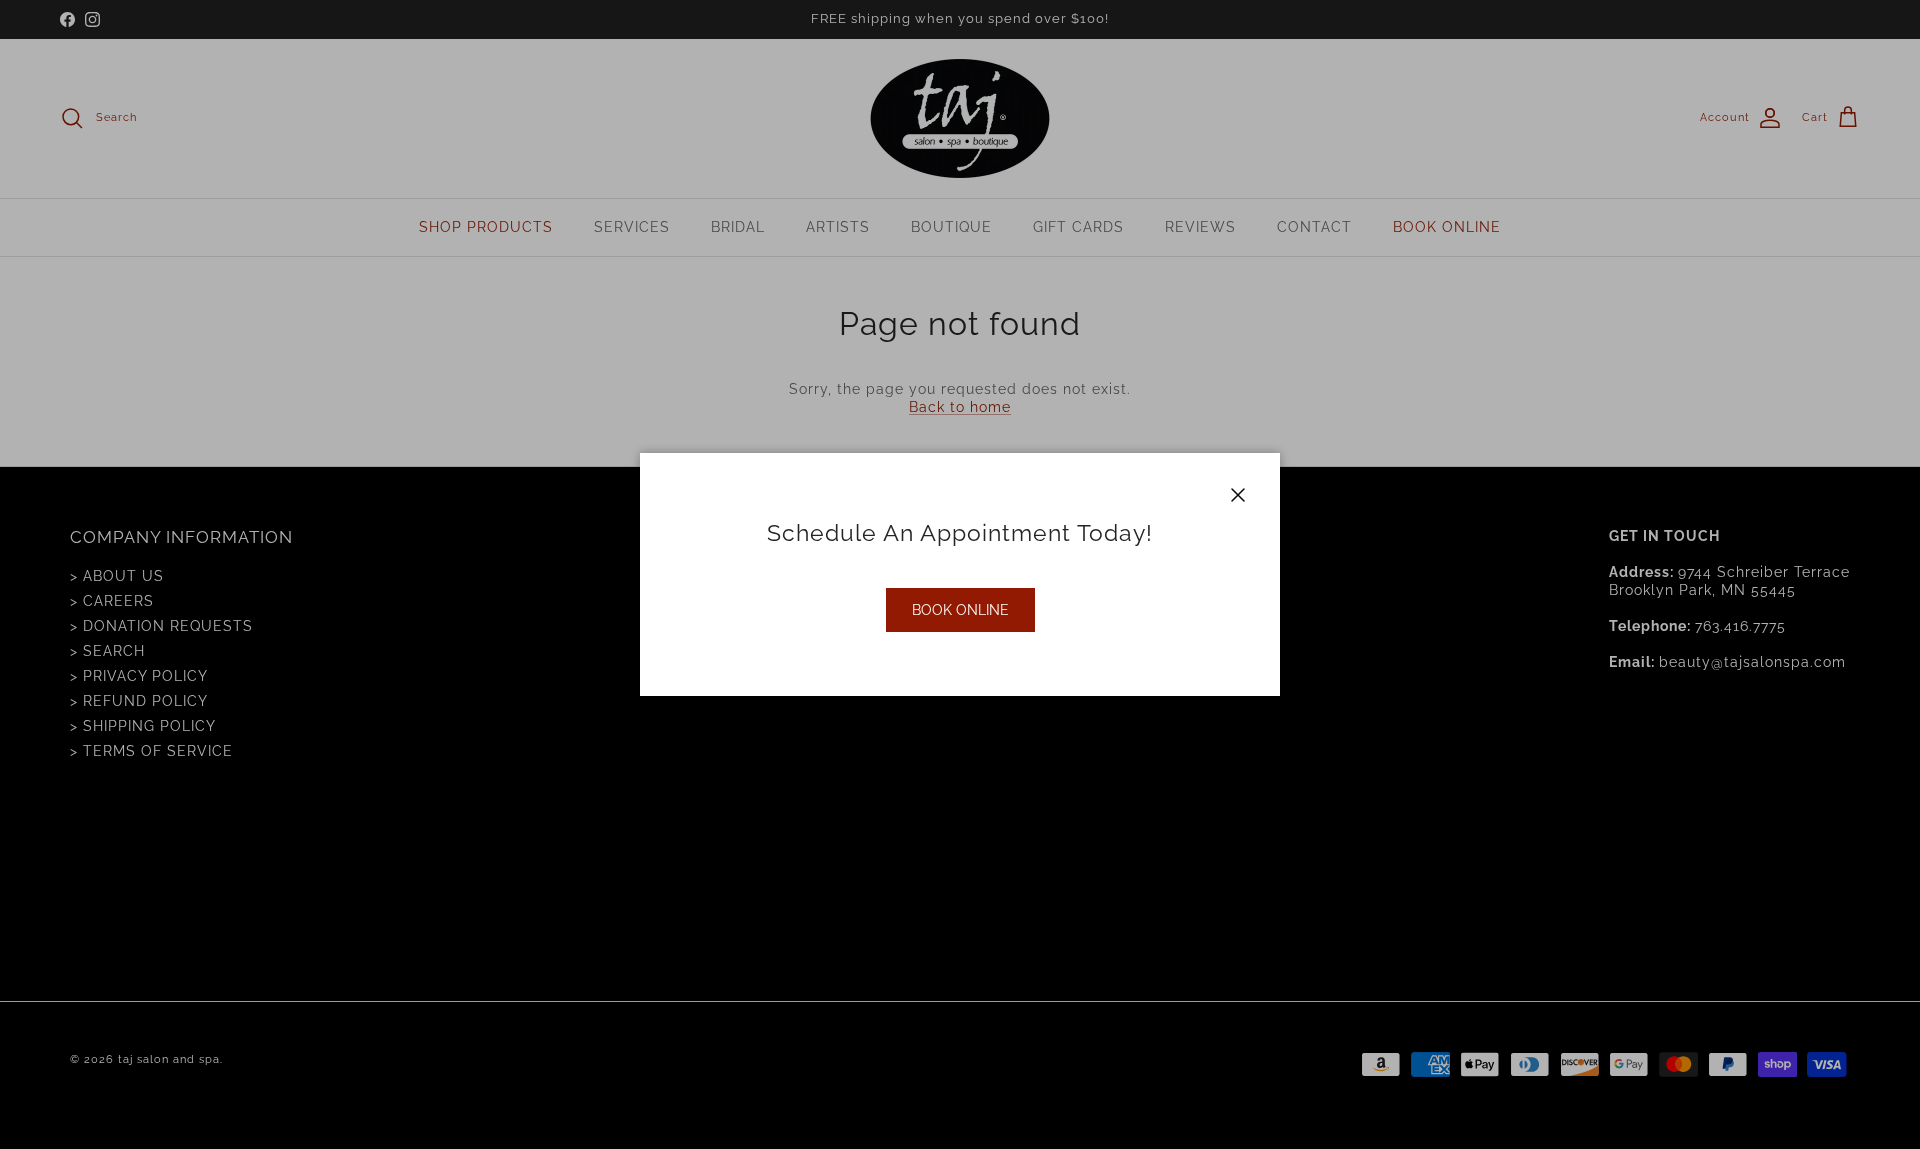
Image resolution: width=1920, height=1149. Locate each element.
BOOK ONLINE (960, 610)
